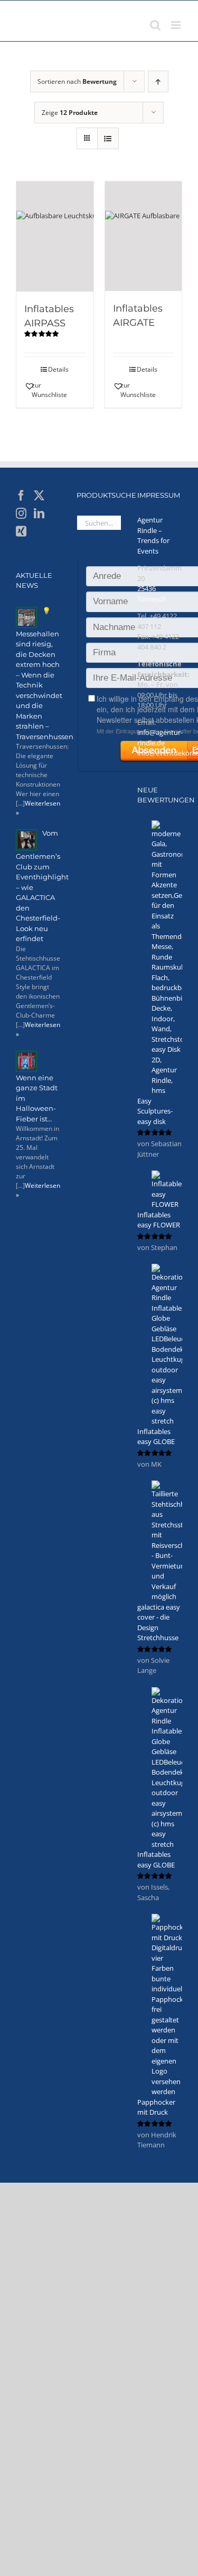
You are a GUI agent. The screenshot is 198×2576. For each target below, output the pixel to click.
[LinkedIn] (39, 514)
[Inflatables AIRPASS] (55, 236)
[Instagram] (21, 514)
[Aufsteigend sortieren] (158, 81)
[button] (39, 390)
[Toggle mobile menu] (177, 25)
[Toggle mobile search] (155, 25)
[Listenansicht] (108, 138)
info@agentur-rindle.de (160, 738)
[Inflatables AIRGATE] (144, 236)
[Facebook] (21, 496)
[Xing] (21, 531)
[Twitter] (39, 496)
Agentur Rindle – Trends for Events (153, 535)
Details (58, 369)
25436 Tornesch (152, 594)
